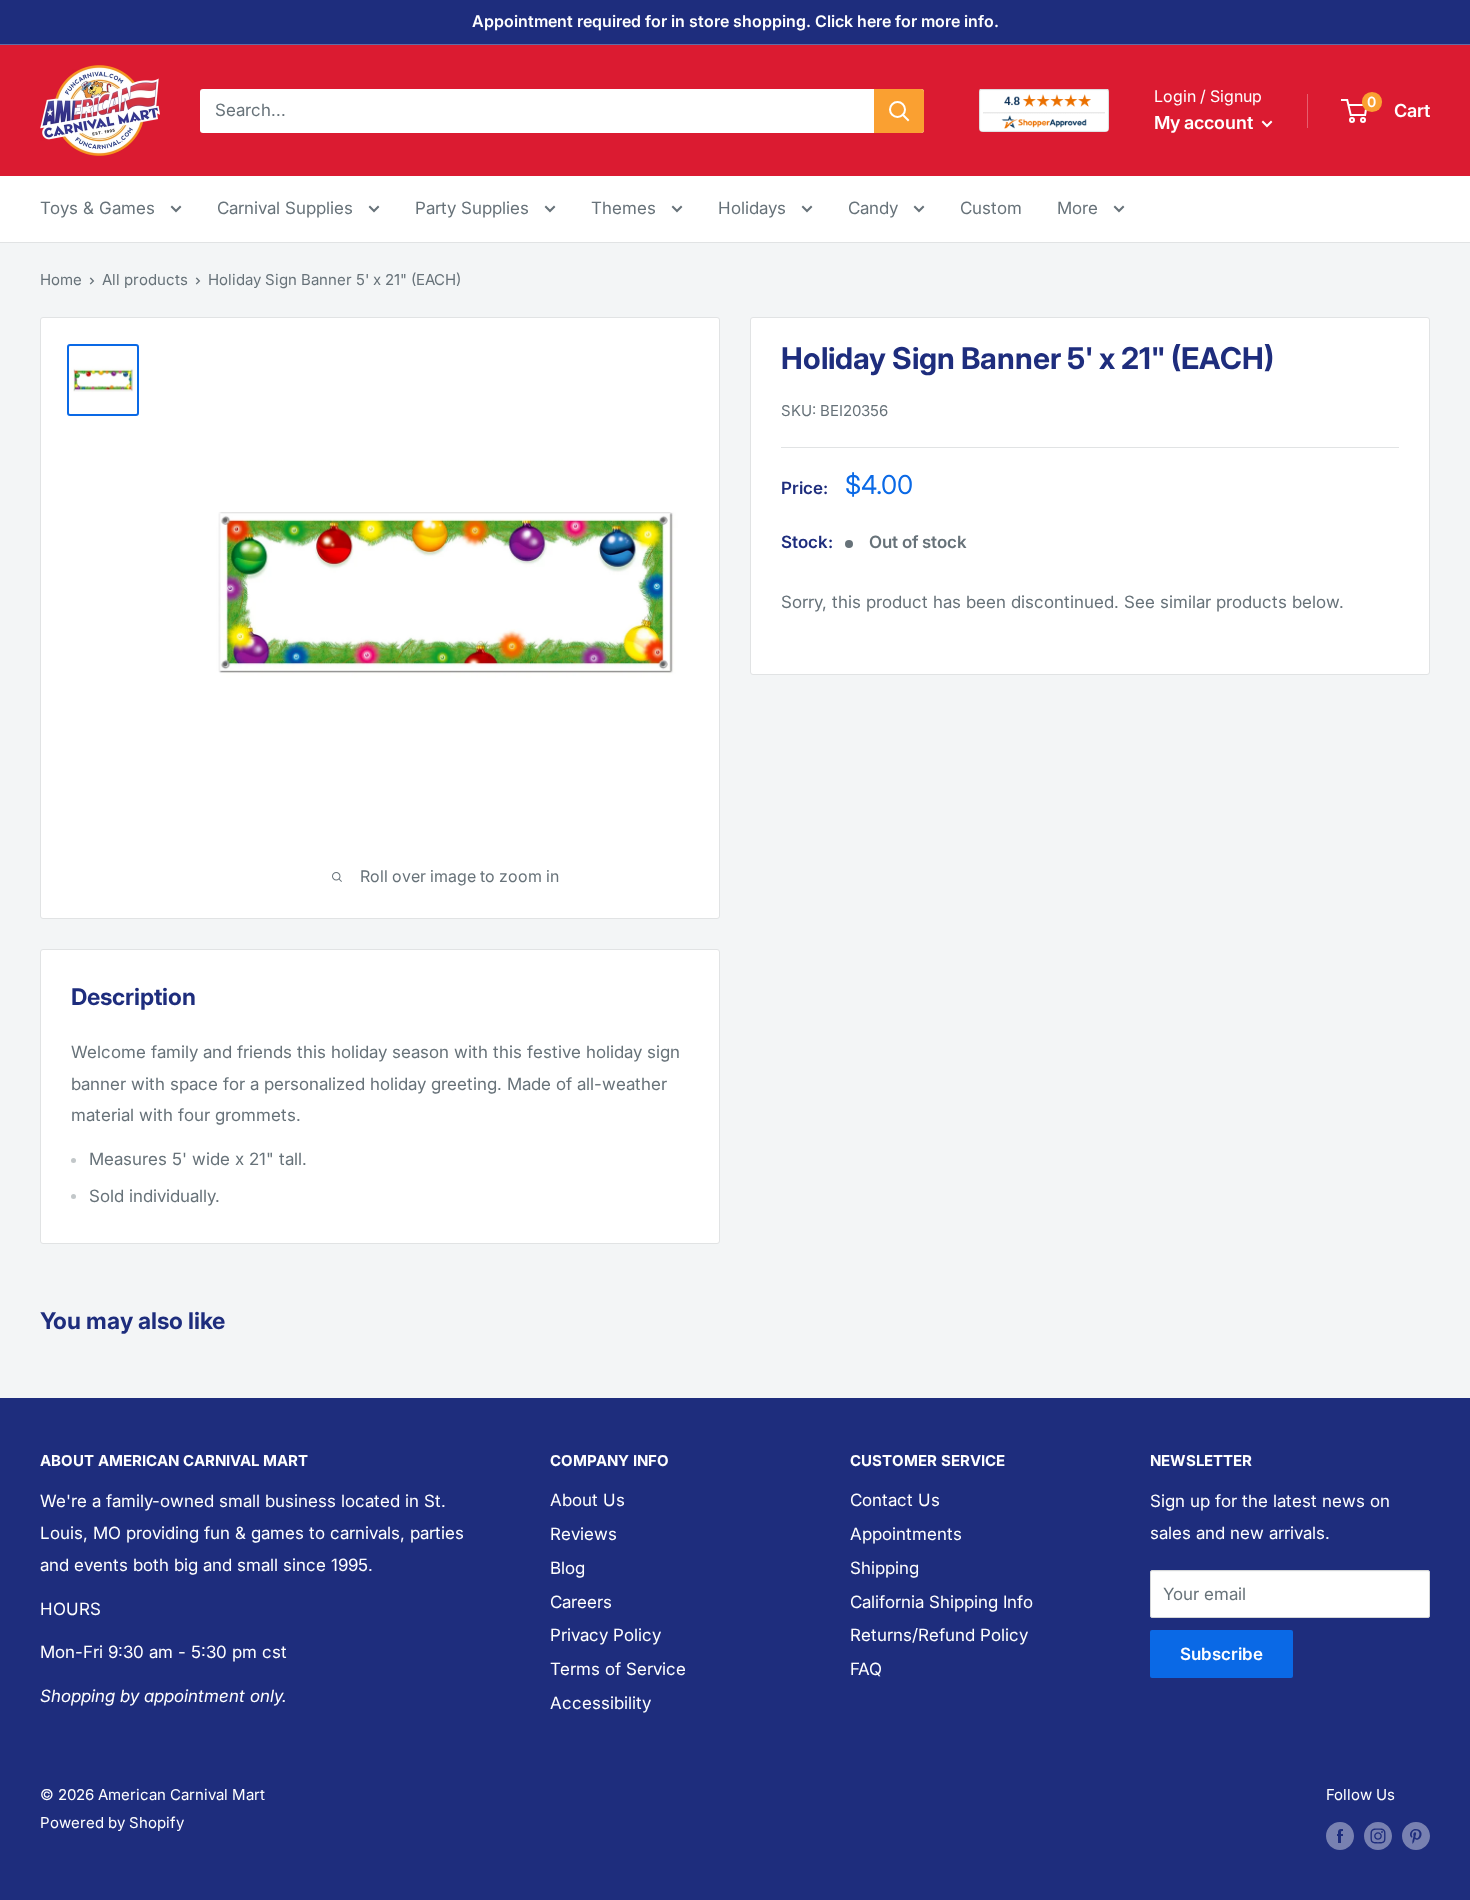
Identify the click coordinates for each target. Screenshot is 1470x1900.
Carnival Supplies (287, 208)
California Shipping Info (941, 1602)
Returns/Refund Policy (939, 1635)
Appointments (906, 1534)
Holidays (754, 208)
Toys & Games (100, 208)
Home (61, 279)
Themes (626, 208)
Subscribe (1221, 1654)
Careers (581, 1602)
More (1091, 207)
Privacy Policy (605, 1635)
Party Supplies (474, 208)
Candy (875, 208)
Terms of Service (618, 1669)
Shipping (884, 1568)
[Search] (899, 110)
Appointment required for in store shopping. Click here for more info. (735, 21)
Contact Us (895, 1500)
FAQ (866, 1669)
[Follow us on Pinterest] (1416, 1835)
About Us (587, 1500)
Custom (991, 208)
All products (145, 279)
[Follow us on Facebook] (1340, 1835)
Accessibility (600, 1703)
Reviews (583, 1534)
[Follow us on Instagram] (1378, 1835)
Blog (567, 1568)
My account (1205, 122)
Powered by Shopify (112, 1822)
